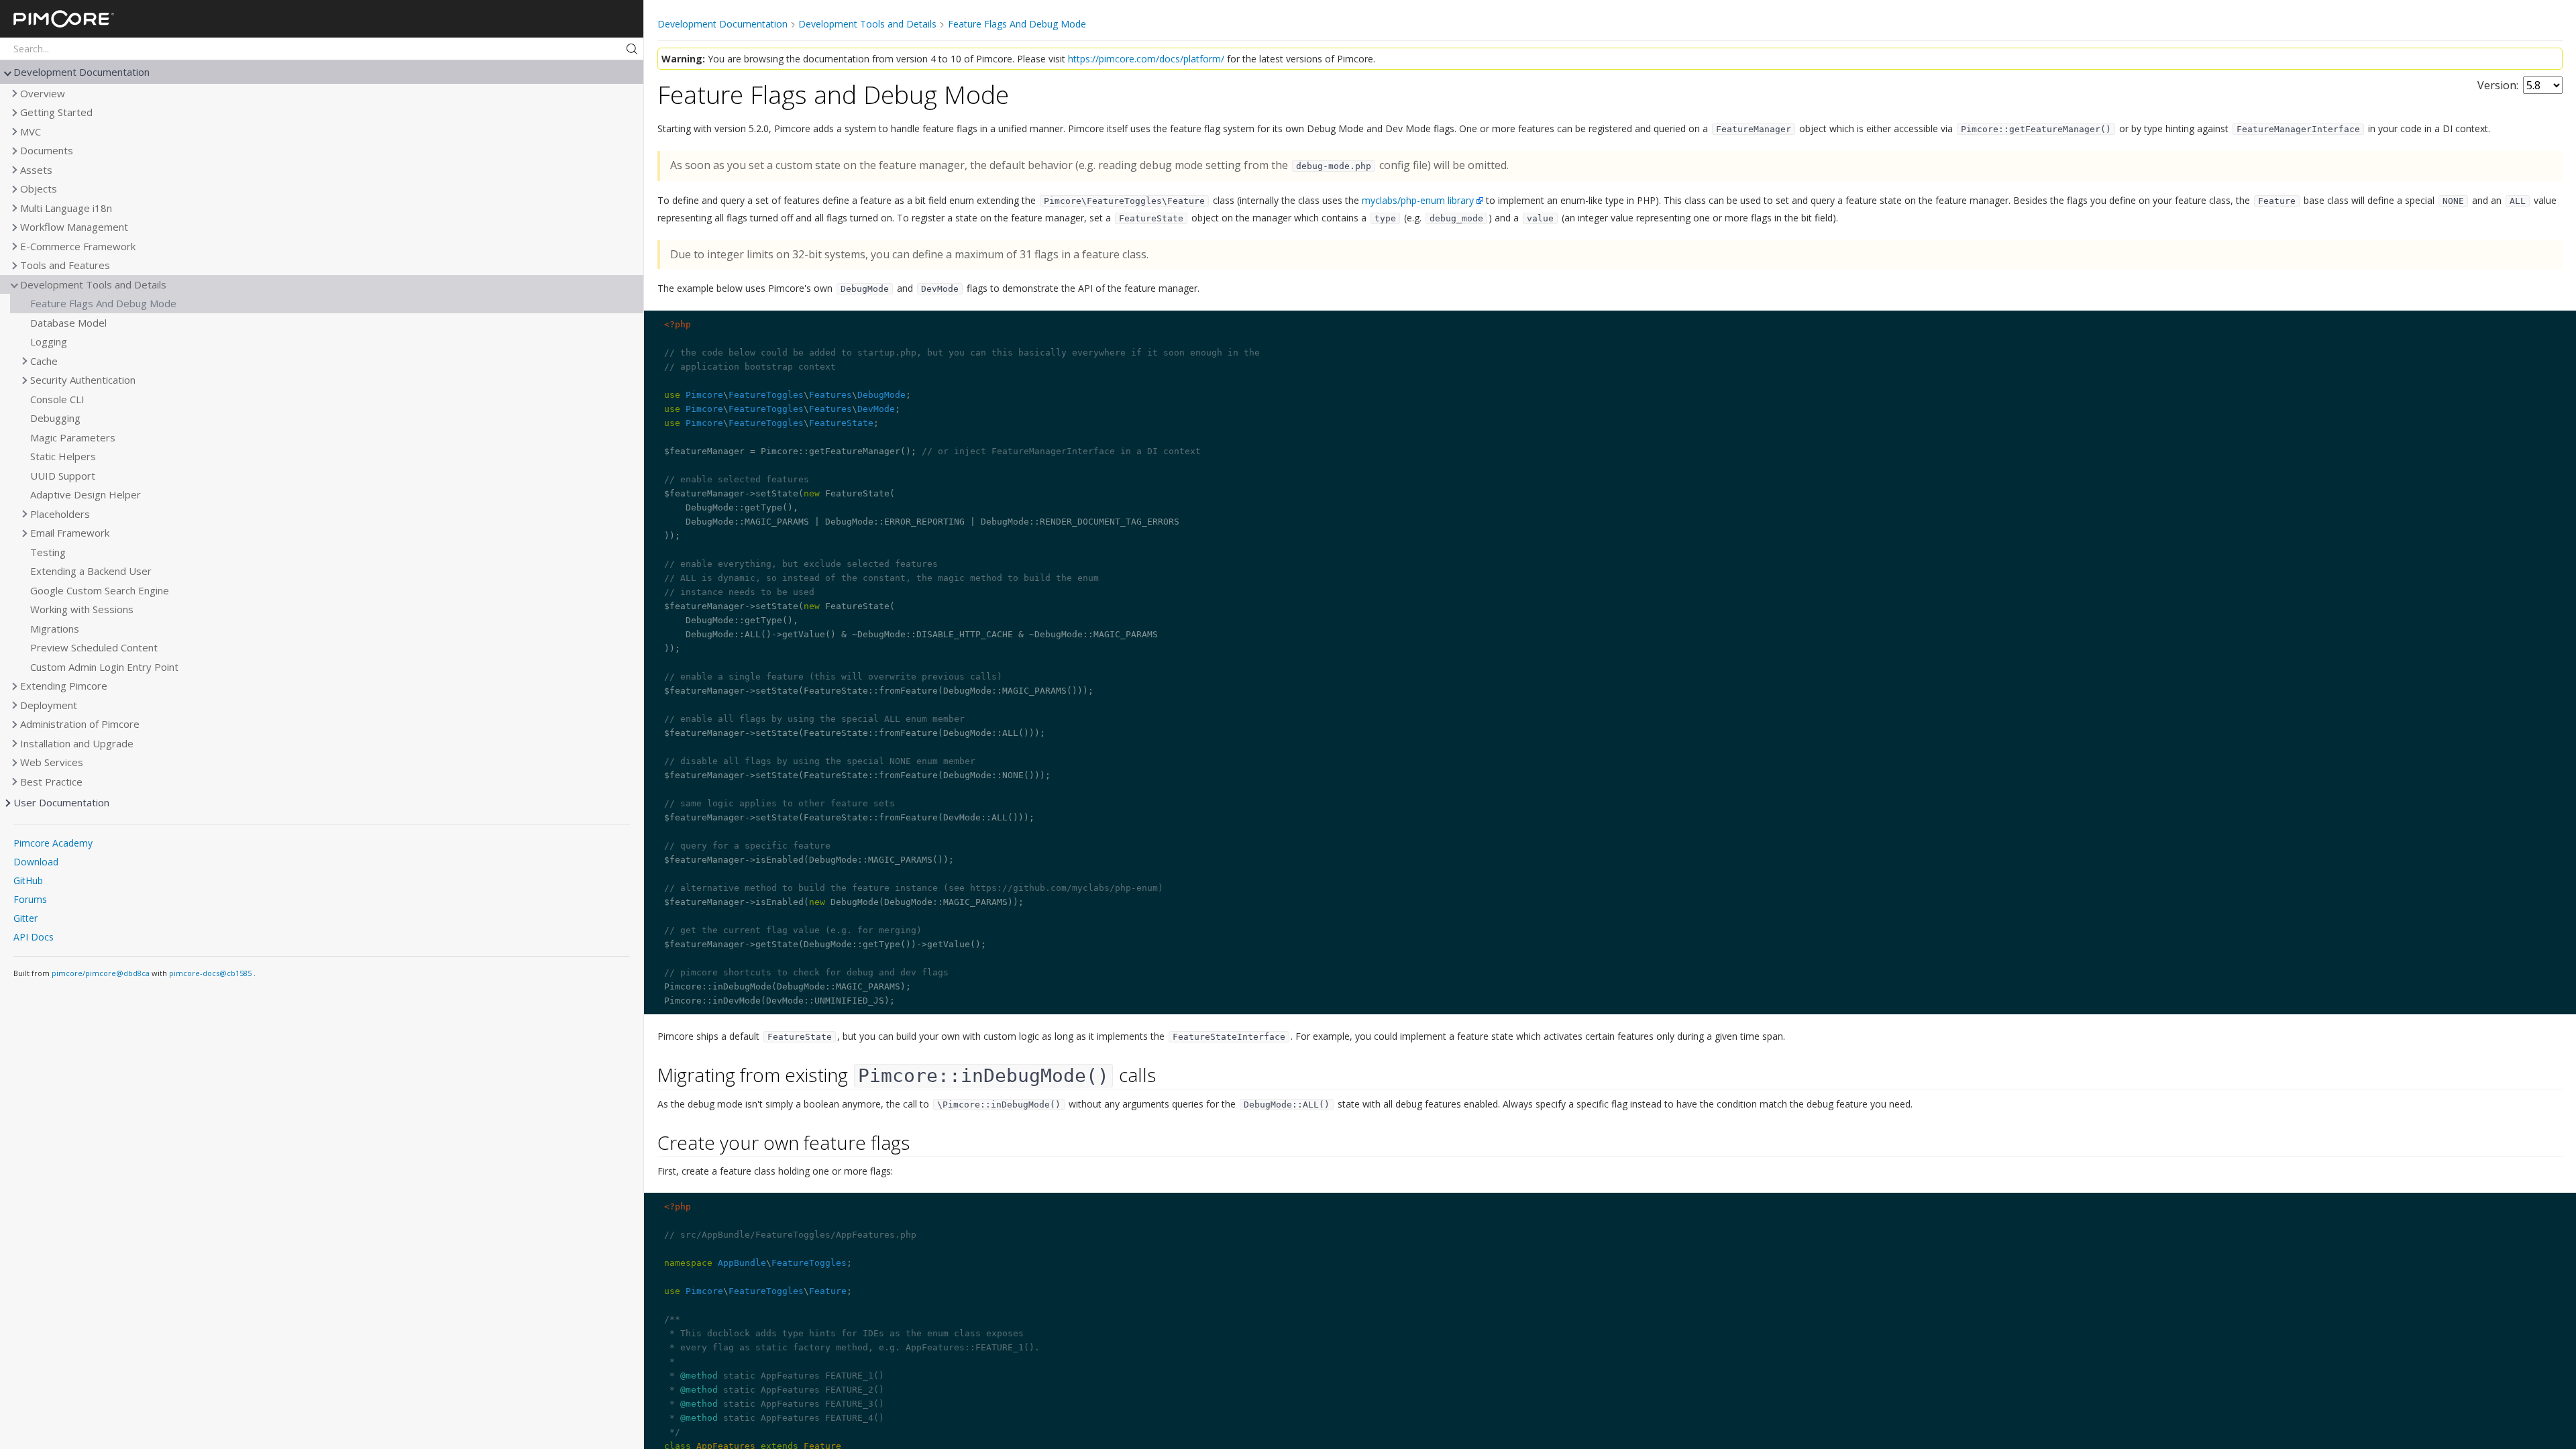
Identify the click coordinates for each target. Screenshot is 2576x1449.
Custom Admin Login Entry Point (104, 667)
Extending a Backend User (91, 571)
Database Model (68, 323)
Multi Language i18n (66, 208)
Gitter (25, 918)
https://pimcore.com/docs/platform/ (1146, 59)
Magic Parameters (73, 437)
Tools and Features (65, 265)
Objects (39, 189)
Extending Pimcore (64, 686)
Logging (49, 341)
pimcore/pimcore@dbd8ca (101, 973)
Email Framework (70, 533)
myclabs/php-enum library (1418, 200)
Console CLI (57, 399)
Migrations (55, 629)
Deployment (49, 705)
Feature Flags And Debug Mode (103, 303)
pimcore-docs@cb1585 (211, 973)
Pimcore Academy (53, 843)
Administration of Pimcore (80, 724)
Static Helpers (63, 456)
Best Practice (51, 782)
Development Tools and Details (93, 284)
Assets (36, 170)
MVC (31, 131)
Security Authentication (83, 380)
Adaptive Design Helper (86, 494)
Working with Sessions (82, 609)
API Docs (34, 937)
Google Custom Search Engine (100, 590)
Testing (48, 552)
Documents (47, 150)
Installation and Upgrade (77, 743)
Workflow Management (74, 227)
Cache (44, 361)
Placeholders (60, 514)
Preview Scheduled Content (94, 647)
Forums (30, 899)
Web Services (52, 762)
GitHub (28, 880)
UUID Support (63, 476)
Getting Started (56, 112)
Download (36, 862)
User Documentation (61, 802)
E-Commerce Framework (78, 246)
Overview (43, 93)
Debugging (55, 418)
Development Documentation (82, 72)
